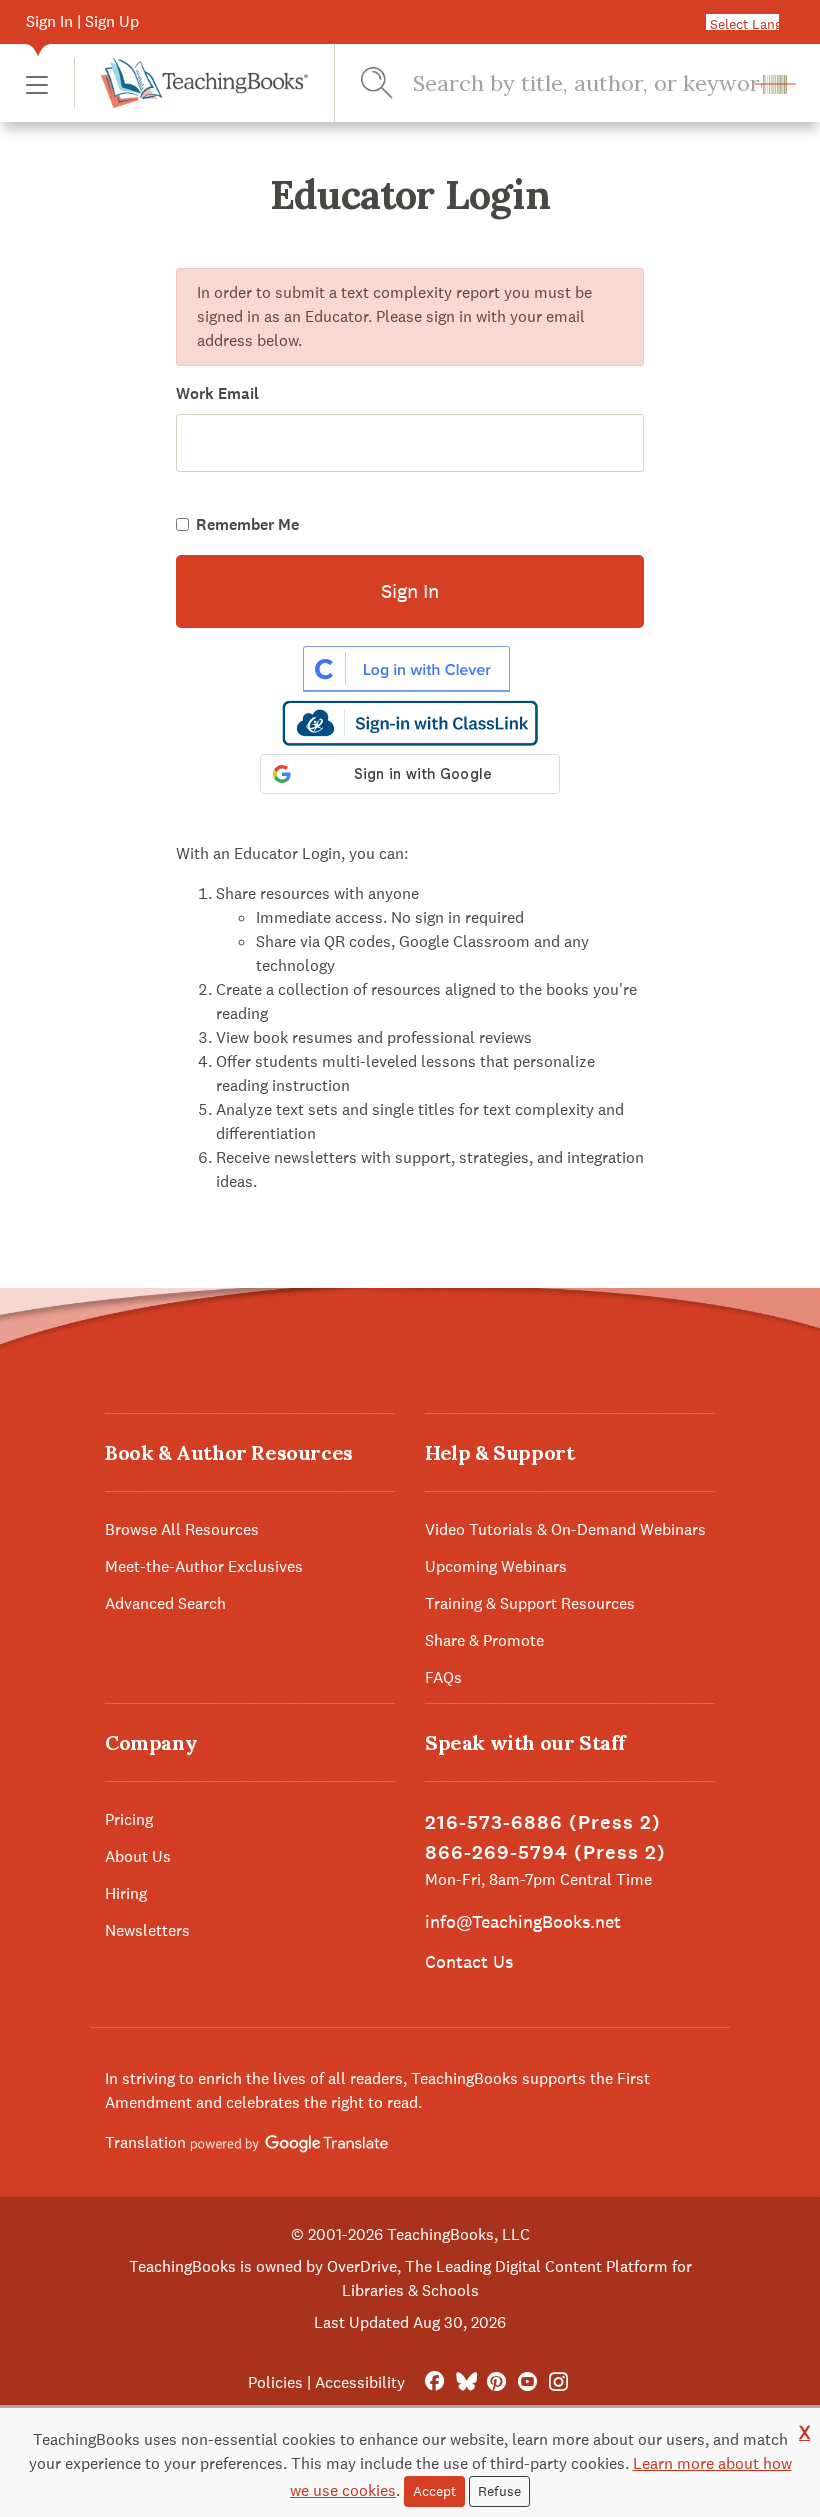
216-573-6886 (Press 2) (543, 1822)
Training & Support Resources (530, 1603)
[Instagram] (558, 2382)
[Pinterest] (496, 2382)
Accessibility (360, 2382)
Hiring (126, 1893)
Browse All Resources (182, 1529)
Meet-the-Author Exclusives (204, 1566)
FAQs (443, 1677)
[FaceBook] (434, 2382)
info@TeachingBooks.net (523, 1921)
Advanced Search (165, 1603)
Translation (147, 2142)
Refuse (499, 2491)
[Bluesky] (465, 2382)
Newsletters (147, 1930)
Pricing (129, 1819)
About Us (138, 1856)
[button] (37, 83)
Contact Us (469, 1961)
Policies (275, 2382)
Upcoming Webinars (496, 1566)
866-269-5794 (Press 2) (545, 1852)
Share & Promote (484, 1640)
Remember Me (247, 524)
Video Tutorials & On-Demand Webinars (565, 1529)
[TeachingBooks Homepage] (191, 83)
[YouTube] (527, 2382)
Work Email (217, 393)
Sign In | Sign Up (82, 21)
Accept (434, 2491)
